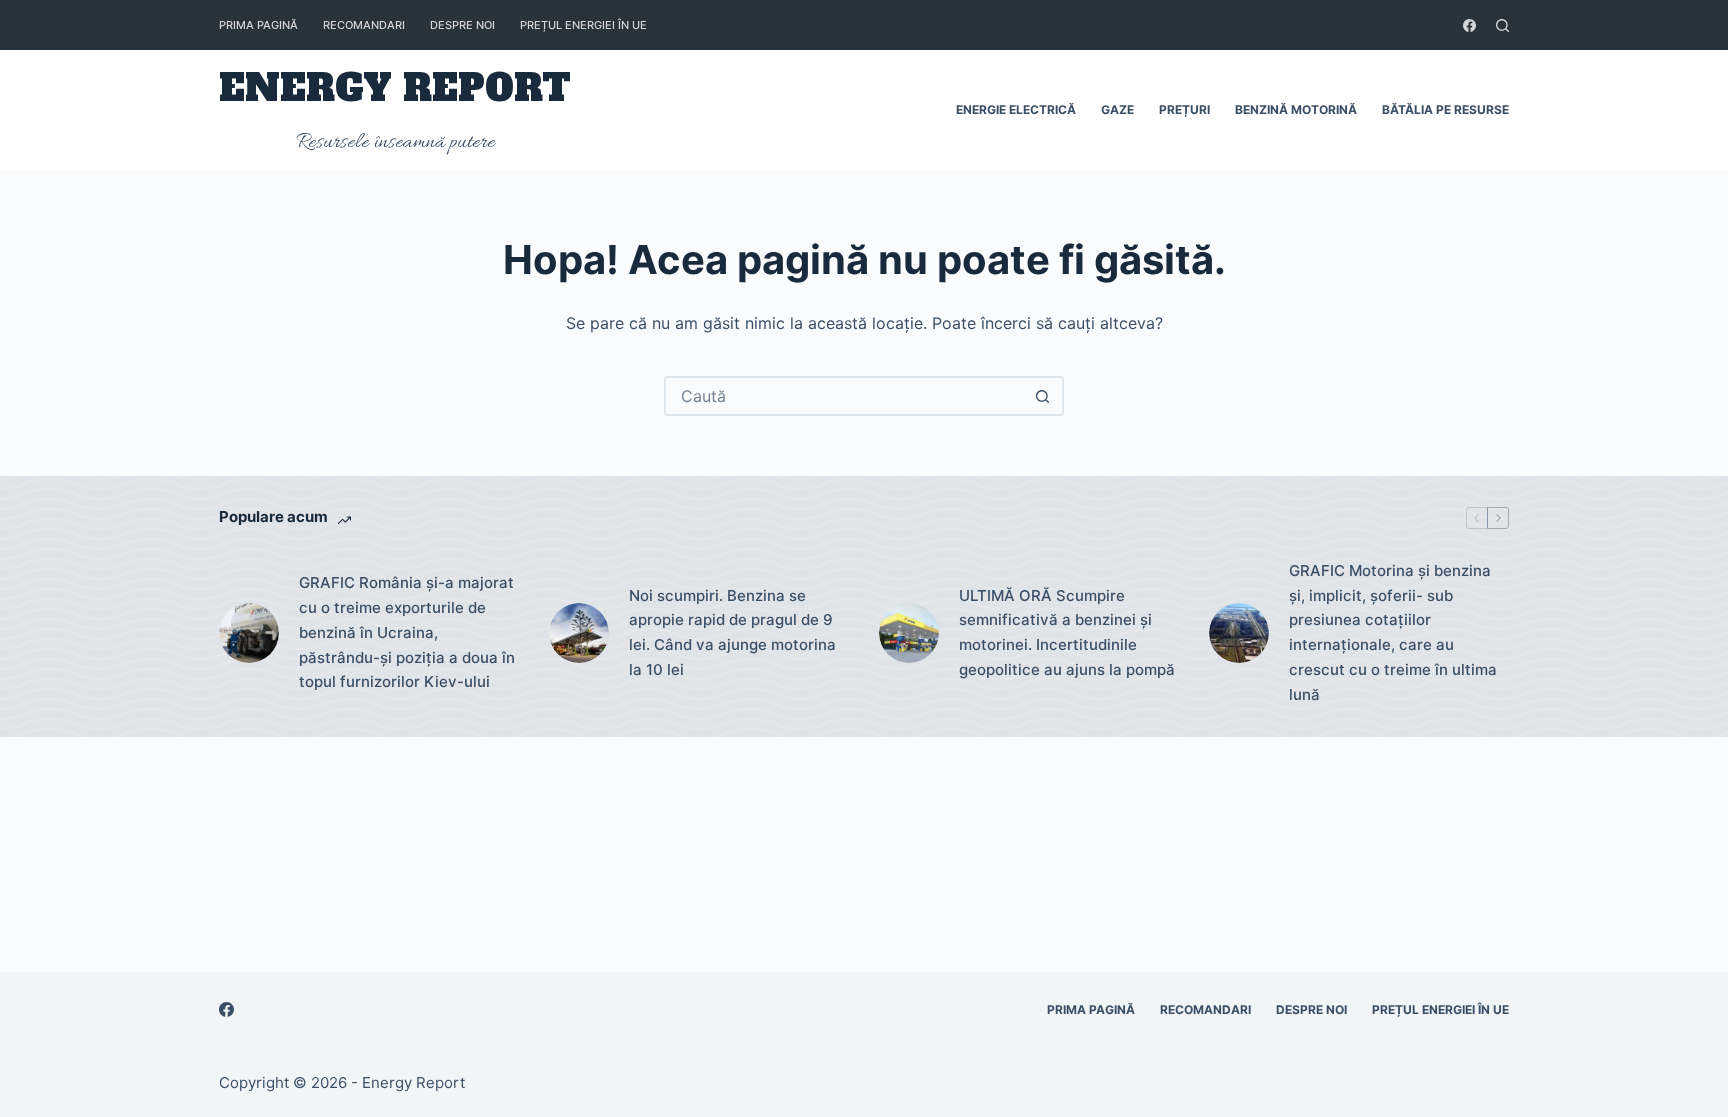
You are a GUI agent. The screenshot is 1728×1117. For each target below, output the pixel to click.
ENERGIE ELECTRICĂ (1016, 109)
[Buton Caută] (1042, 396)
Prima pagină (258, 25)
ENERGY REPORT (395, 88)
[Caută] (1502, 25)
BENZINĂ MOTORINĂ (1296, 109)
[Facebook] (1469, 25)
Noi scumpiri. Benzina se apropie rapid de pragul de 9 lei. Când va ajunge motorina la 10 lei (732, 632)
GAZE (1117, 109)
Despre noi (462, 25)
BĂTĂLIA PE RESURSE (1445, 109)
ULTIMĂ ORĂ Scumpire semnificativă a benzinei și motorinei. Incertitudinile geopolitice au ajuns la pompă (1067, 632)
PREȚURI (1184, 109)
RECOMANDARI (364, 25)
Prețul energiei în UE (583, 25)
